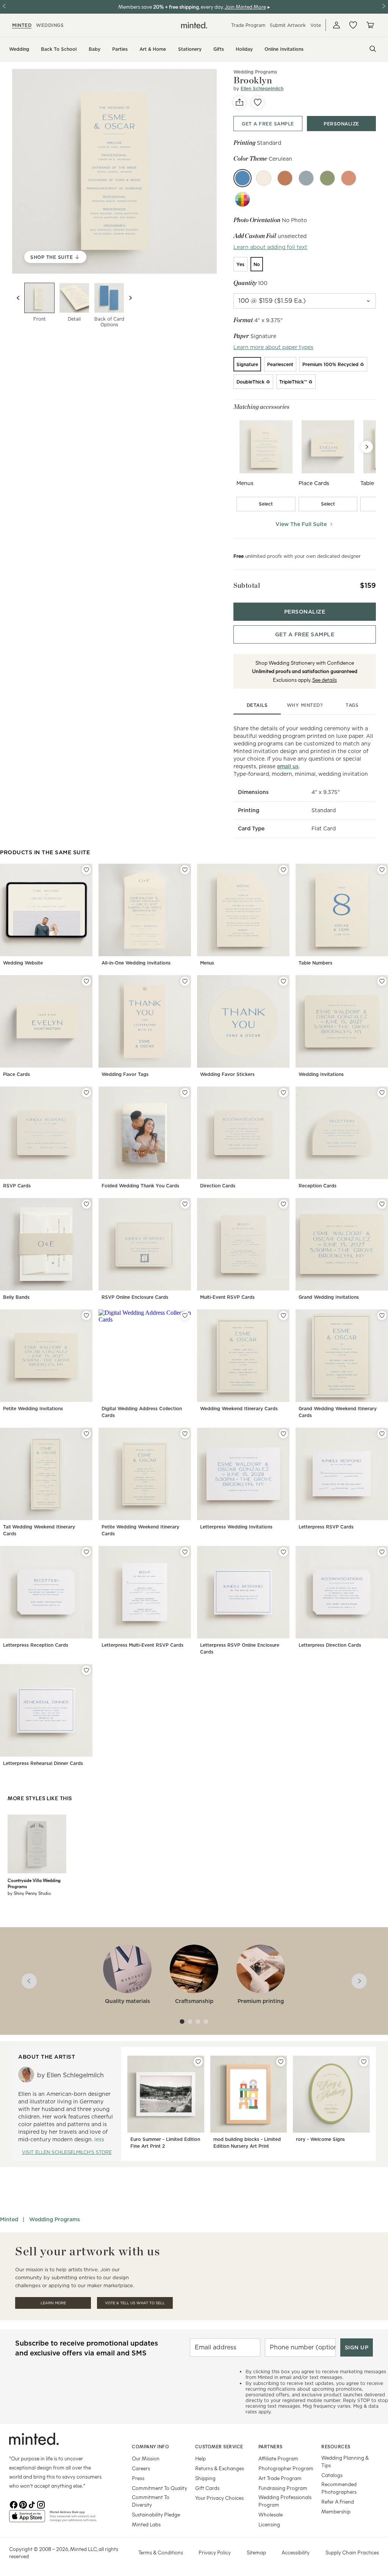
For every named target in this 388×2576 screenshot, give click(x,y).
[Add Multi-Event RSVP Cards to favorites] (283, 1204)
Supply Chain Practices (352, 2552)
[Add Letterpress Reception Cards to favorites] (86, 1552)
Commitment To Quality (160, 2488)
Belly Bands (16, 1297)
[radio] (240, 264)
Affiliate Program (278, 2458)
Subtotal (247, 585)
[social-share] (239, 102)
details (257, 705)
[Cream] (264, 178)
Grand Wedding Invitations (329, 1297)
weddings (50, 25)
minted (22, 25)
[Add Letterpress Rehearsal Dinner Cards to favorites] (86, 1670)
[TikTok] (32, 2504)
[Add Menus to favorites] (283, 870)
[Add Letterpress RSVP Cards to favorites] (382, 1434)
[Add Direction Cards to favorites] (283, 1093)
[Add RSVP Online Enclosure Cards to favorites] (185, 1204)
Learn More (53, 2303)
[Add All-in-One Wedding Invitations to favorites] (185, 870)
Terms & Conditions (161, 2552)
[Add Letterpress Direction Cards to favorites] (382, 1552)
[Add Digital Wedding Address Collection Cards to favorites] (185, 1315)
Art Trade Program (280, 2478)
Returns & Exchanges (220, 2468)
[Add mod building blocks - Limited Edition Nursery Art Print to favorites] (281, 2062)
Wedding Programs (55, 2219)
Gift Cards (207, 2488)
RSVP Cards (17, 1186)
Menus (207, 963)
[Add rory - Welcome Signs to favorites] (364, 2062)
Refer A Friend (338, 2502)
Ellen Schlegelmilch (262, 88)
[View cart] (370, 25)
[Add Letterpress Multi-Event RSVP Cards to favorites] (185, 1552)
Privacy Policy (215, 2552)
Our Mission (146, 2458)
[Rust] (285, 178)
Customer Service (219, 2446)
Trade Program (248, 25)
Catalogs (332, 2475)
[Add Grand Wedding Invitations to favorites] (382, 1204)
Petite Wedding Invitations (33, 1409)
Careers (141, 2468)
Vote (316, 25)
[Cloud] (306, 178)
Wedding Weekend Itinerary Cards (239, 1409)
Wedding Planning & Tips (345, 2461)
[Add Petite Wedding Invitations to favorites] (86, 1315)
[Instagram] (41, 2504)
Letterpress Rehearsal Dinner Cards (43, 1763)
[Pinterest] (23, 2504)
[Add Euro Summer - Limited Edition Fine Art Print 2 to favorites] (198, 2062)
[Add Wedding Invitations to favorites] (382, 981)
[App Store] (27, 2519)
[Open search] (373, 49)
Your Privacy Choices (219, 2498)
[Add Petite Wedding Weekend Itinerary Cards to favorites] (185, 1434)
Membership (336, 2511)
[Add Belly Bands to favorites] (86, 1204)
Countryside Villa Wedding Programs (34, 1883)
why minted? (305, 705)
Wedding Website (23, 963)
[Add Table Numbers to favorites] (382, 870)
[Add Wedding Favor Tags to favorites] (185, 981)
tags (352, 705)
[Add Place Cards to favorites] (86, 981)
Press (138, 2478)
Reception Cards (318, 1186)
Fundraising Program (283, 2488)
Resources (336, 2446)
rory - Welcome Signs (320, 2139)
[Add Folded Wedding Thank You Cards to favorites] (185, 1093)
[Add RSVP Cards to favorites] (86, 1093)
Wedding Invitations (321, 1074)
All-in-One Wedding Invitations (136, 963)
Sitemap (256, 2552)
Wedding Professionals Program (285, 2501)
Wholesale (271, 2514)
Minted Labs (146, 2524)
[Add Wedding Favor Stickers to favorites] (283, 981)
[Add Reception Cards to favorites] (382, 1093)
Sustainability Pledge (156, 2514)
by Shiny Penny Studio (29, 1893)
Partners (271, 2446)
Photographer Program (286, 2468)
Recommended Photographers (339, 2488)
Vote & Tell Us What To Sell (135, 2303)
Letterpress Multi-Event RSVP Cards (142, 1645)
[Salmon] (349, 178)
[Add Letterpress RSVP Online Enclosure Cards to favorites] (283, 1552)
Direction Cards (218, 1186)
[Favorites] (353, 25)
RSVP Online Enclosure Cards (135, 1297)
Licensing (269, 2524)
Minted (9, 2219)
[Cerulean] (242, 178)
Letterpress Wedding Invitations (236, 1527)
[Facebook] (14, 2504)
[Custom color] (242, 199)
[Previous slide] (18, 298)
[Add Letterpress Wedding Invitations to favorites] (283, 1434)
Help (200, 2458)
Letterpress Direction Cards (330, 1645)
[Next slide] (130, 298)
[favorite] (258, 102)
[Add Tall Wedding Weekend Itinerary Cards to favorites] (86, 1434)
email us (288, 766)
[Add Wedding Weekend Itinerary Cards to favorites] (283, 1315)
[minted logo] (194, 25)
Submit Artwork (288, 25)
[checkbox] (266, 504)
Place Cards (16, 1074)
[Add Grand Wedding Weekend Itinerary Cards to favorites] (382, 1315)
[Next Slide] (367, 447)
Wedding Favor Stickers (227, 1074)
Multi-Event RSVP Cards (227, 1297)
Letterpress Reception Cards (36, 1645)
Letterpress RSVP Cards (326, 1527)
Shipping (205, 2478)
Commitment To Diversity (151, 2501)
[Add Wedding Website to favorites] (86, 870)
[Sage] (327, 178)
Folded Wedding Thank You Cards (140, 1186)
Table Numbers (315, 963)
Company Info (150, 2446)
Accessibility (296, 2552)
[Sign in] (336, 25)
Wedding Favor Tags (125, 1074)
